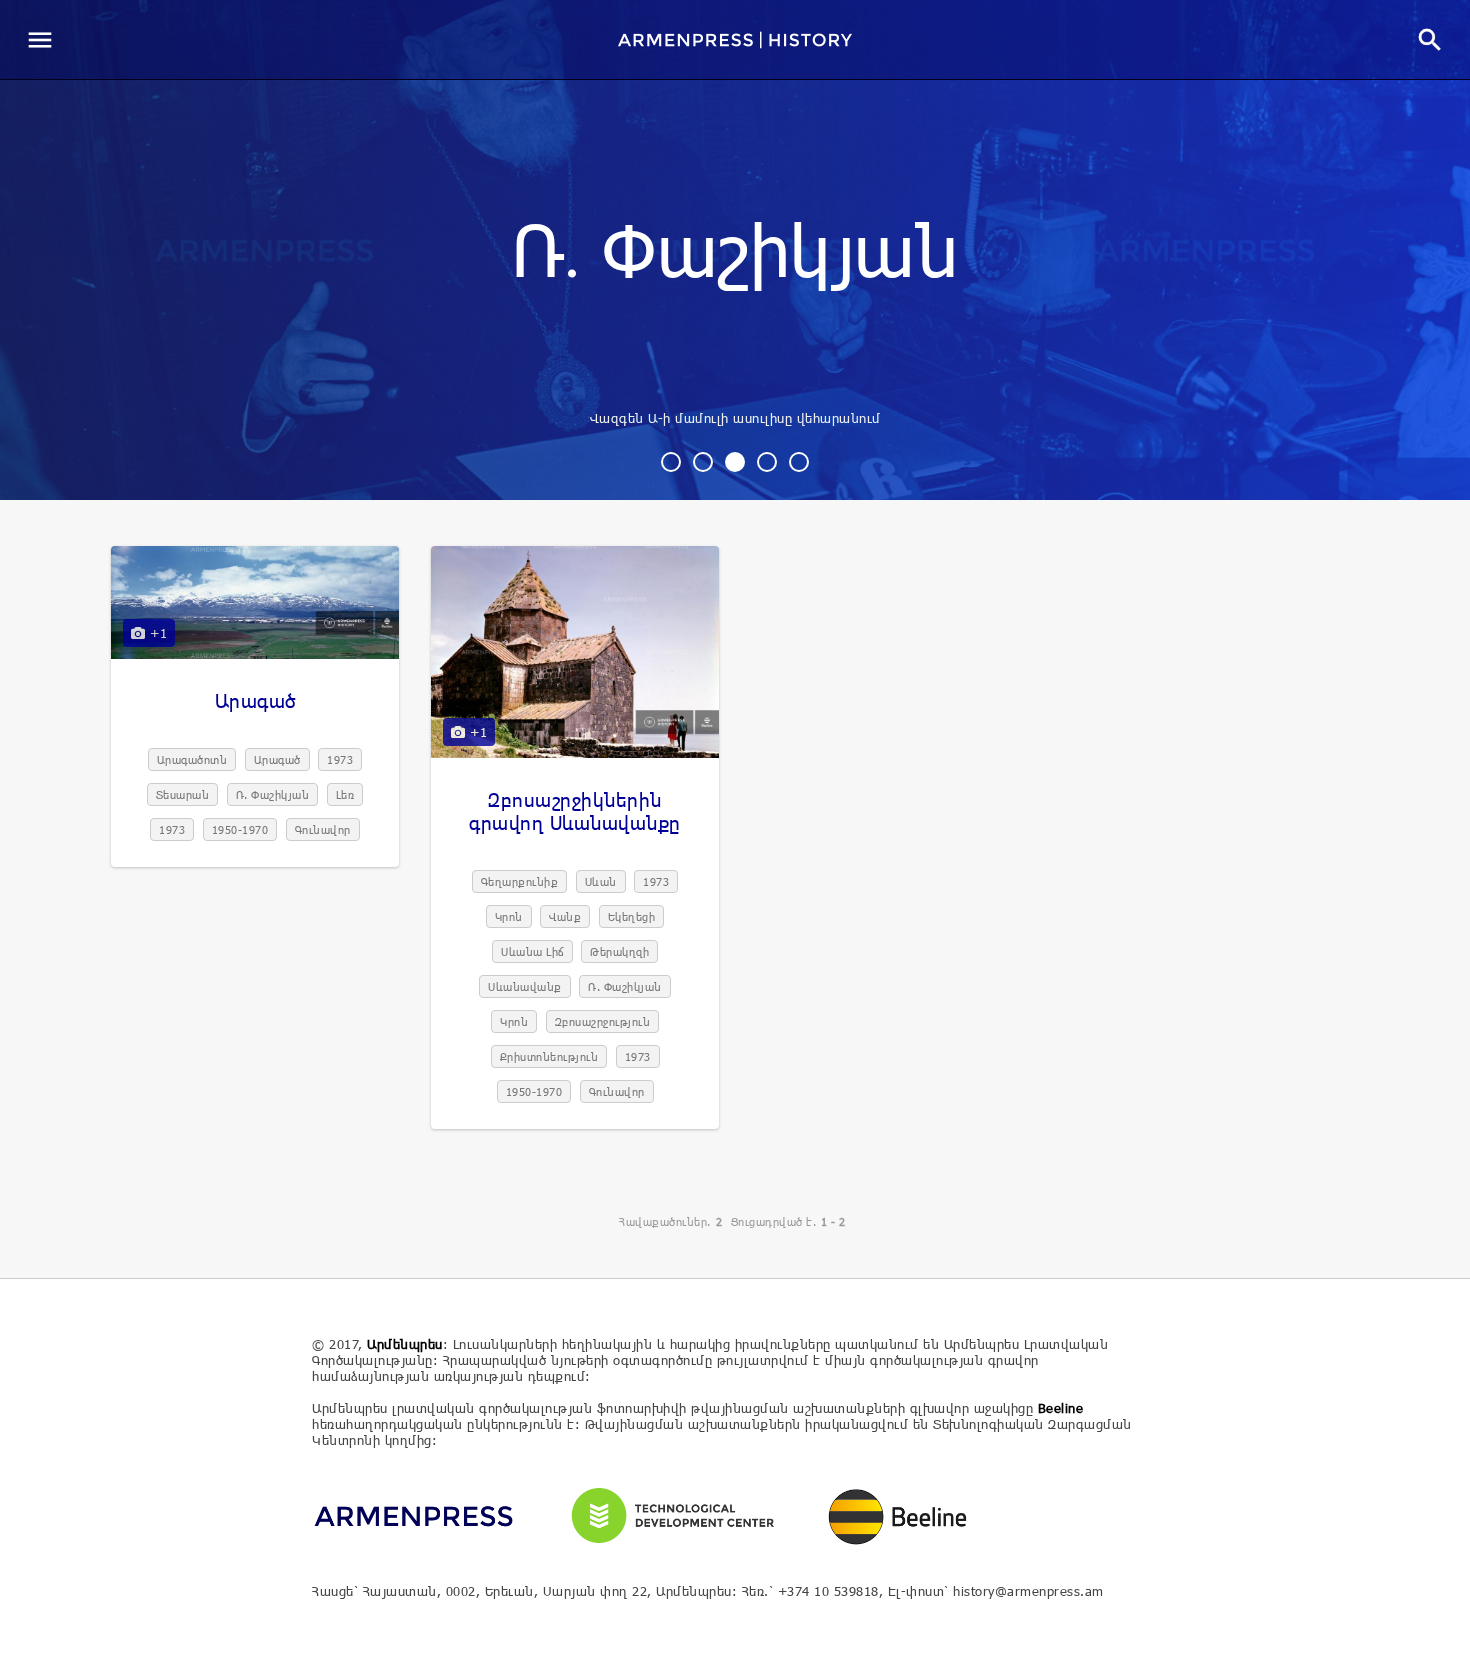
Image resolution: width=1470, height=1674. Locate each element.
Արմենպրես (405, 1344)
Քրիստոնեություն (549, 1056)
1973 (340, 759)
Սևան (601, 881)
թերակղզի (619, 951)
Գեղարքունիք (520, 881)
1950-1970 (240, 829)
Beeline (1061, 1408)
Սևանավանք (525, 986)
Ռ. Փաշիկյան (735, 254)
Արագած (255, 700)
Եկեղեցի (632, 916)
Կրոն (509, 916)
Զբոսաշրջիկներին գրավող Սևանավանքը (575, 811)
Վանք (565, 916)
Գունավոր (323, 829)
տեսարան (183, 794)
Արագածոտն (192, 759)
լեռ (345, 794)
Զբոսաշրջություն (603, 1021)
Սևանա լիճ (532, 951)
